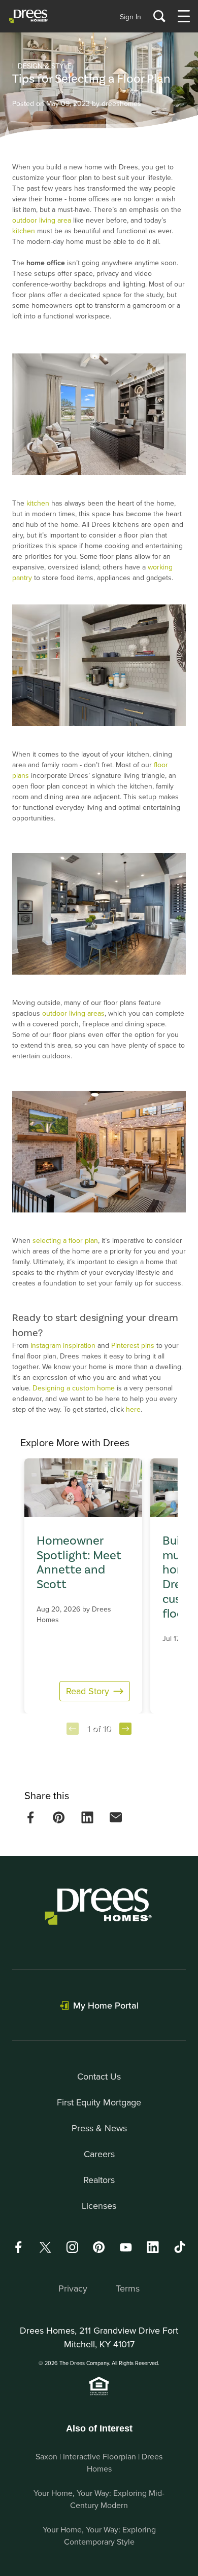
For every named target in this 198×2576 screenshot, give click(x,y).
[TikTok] (180, 2247)
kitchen (24, 231)
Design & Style (45, 66)
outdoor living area (42, 220)
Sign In (130, 17)
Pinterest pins (133, 1345)
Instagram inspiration (63, 1345)
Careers (99, 2154)
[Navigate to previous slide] (73, 1729)
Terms (128, 2288)
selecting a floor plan (65, 1240)
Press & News (99, 2128)
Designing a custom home (74, 1388)
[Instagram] (72, 2247)
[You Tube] (126, 2247)
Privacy (73, 2288)
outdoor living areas (73, 1013)
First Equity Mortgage (99, 2102)
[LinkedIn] (153, 2247)
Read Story (88, 1691)
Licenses (99, 2206)
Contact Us (99, 2076)
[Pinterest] (99, 2247)
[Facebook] (18, 2247)
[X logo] (45, 2247)
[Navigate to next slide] (125, 1729)
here (133, 1409)
